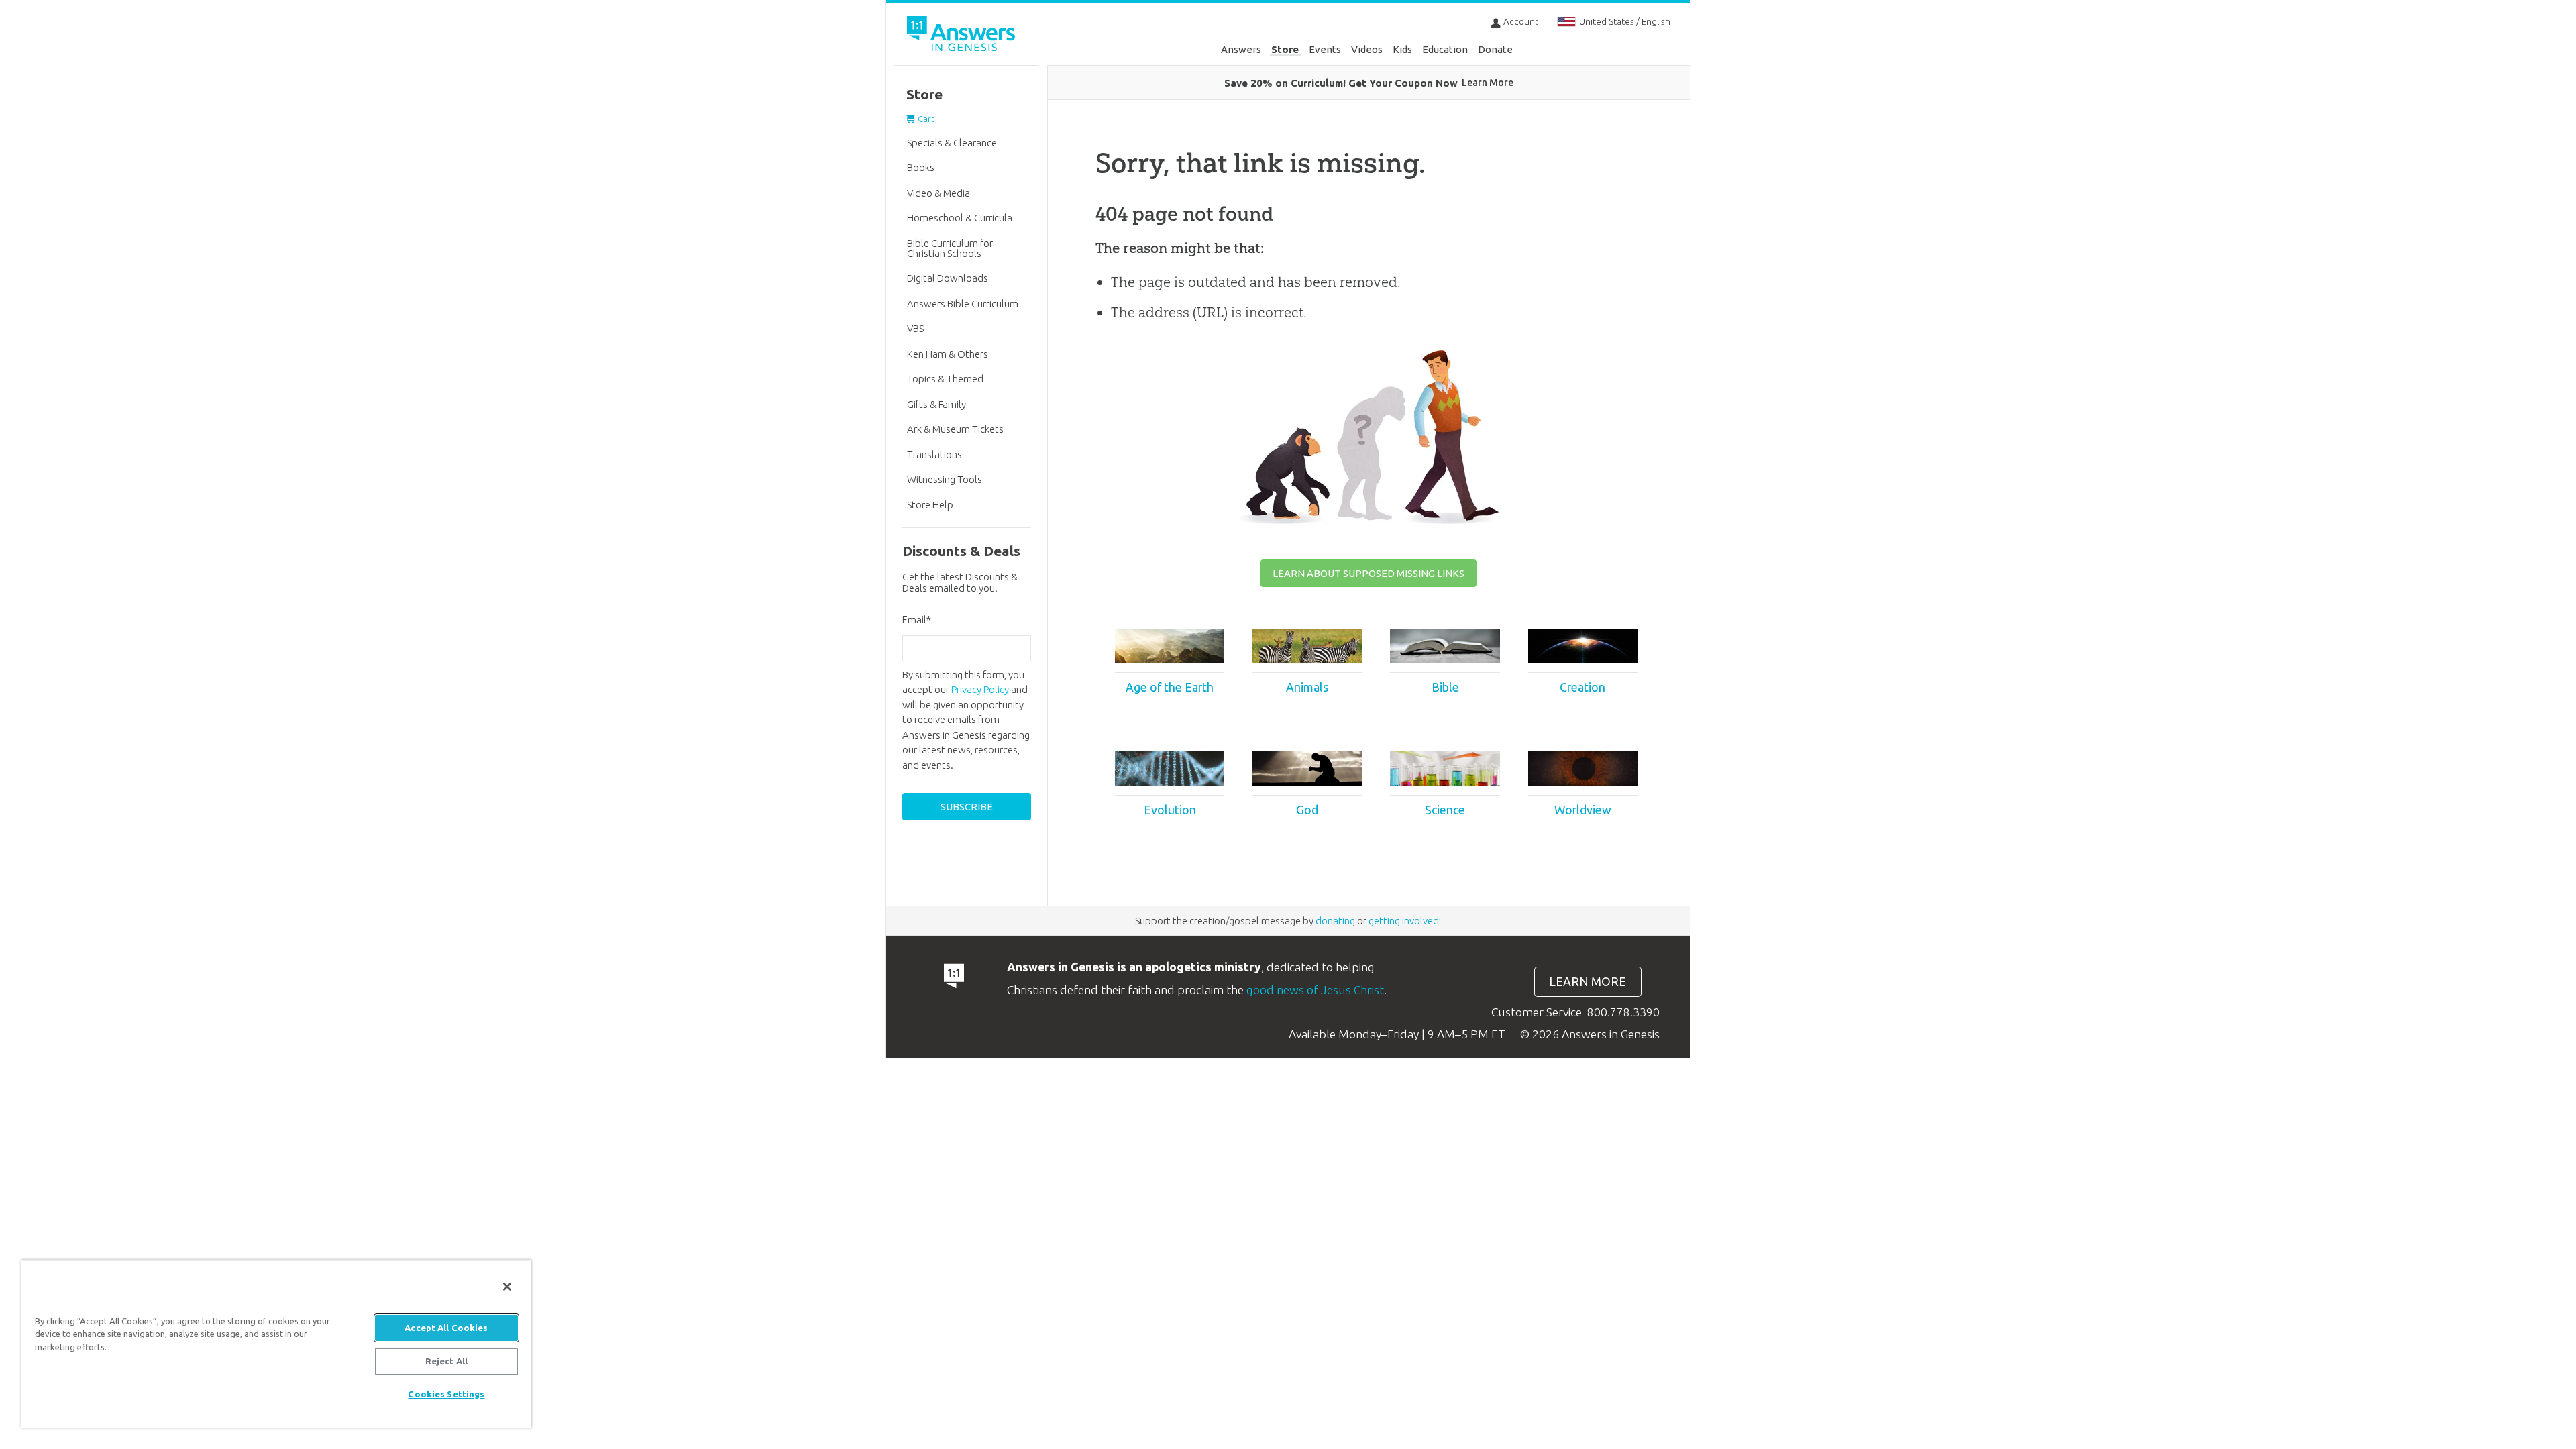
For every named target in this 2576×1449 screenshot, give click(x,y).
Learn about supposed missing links (1368, 573)
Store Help (930, 505)
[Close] (507, 1287)
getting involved (1404, 921)
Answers (1241, 49)
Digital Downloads (948, 278)
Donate (1495, 49)
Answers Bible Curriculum (963, 304)
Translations (934, 454)
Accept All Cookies (446, 1328)
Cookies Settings (446, 1394)
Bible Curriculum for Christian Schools (950, 248)
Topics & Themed (945, 379)
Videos (1367, 49)
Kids (1402, 49)
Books (921, 167)
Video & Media (938, 193)
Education (1445, 49)
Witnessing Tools (945, 479)
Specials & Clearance (952, 143)
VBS (915, 328)
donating (1335, 921)
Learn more (1588, 982)
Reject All (446, 1361)
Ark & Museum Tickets (955, 429)
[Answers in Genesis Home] (963, 36)
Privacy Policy (980, 689)
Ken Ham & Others (948, 354)
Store (1285, 49)
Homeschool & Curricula (960, 218)
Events (1325, 49)
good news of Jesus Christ (1315, 990)
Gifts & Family (936, 404)
